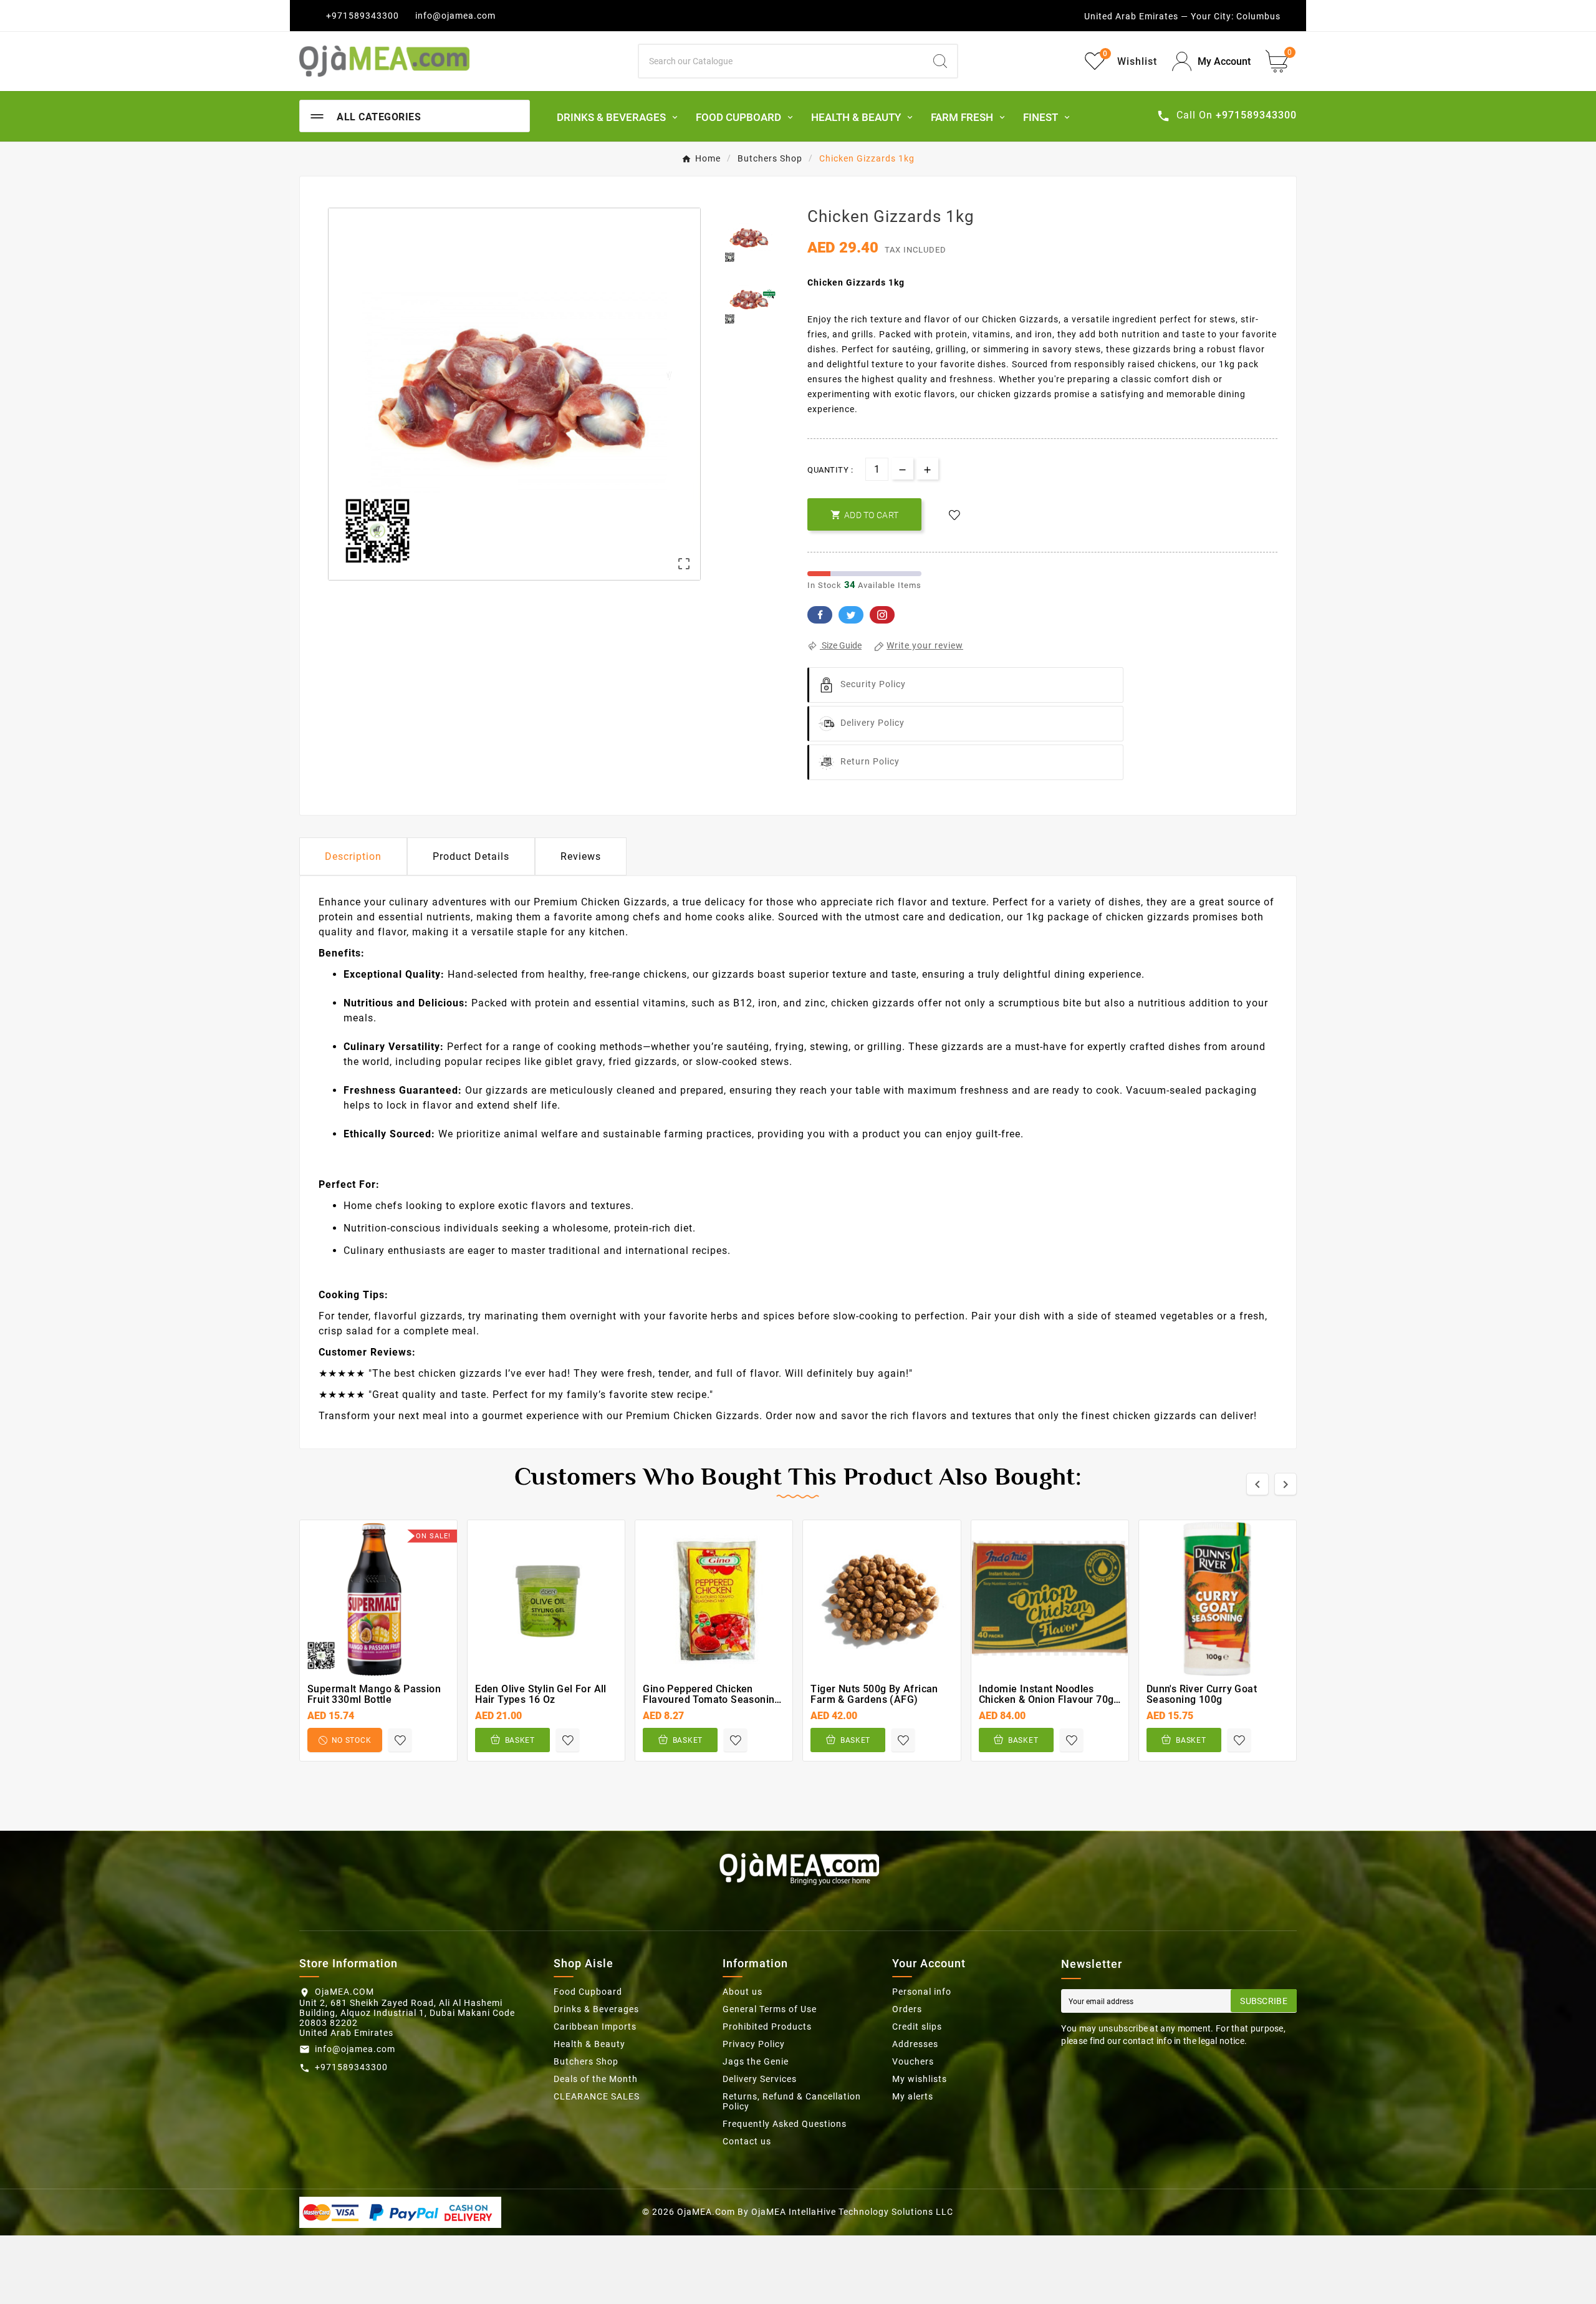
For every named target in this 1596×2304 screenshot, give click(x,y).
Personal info (922, 1992)
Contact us (747, 2141)
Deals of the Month (596, 2079)
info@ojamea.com (455, 16)
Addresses (915, 2044)
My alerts (913, 2096)
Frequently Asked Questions (785, 2124)
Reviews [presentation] (581, 856)
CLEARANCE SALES (597, 2096)
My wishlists (920, 2079)
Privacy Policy (754, 2044)
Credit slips (917, 2027)
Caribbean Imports (595, 2027)
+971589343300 (363, 16)
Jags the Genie (756, 2061)
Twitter (851, 615)
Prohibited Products (767, 2027)
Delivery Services (760, 2079)
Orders (907, 2009)
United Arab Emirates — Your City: (1159, 16)
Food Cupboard (588, 1992)
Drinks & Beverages (596, 2009)
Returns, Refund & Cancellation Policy (792, 2101)
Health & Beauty (589, 2044)
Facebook (820, 615)
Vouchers (913, 2061)
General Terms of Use (770, 2009)
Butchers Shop (586, 2061)
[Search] (940, 61)
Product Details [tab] (471, 856)
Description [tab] (353, 856)
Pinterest (882, 615)
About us (743, 1992)
